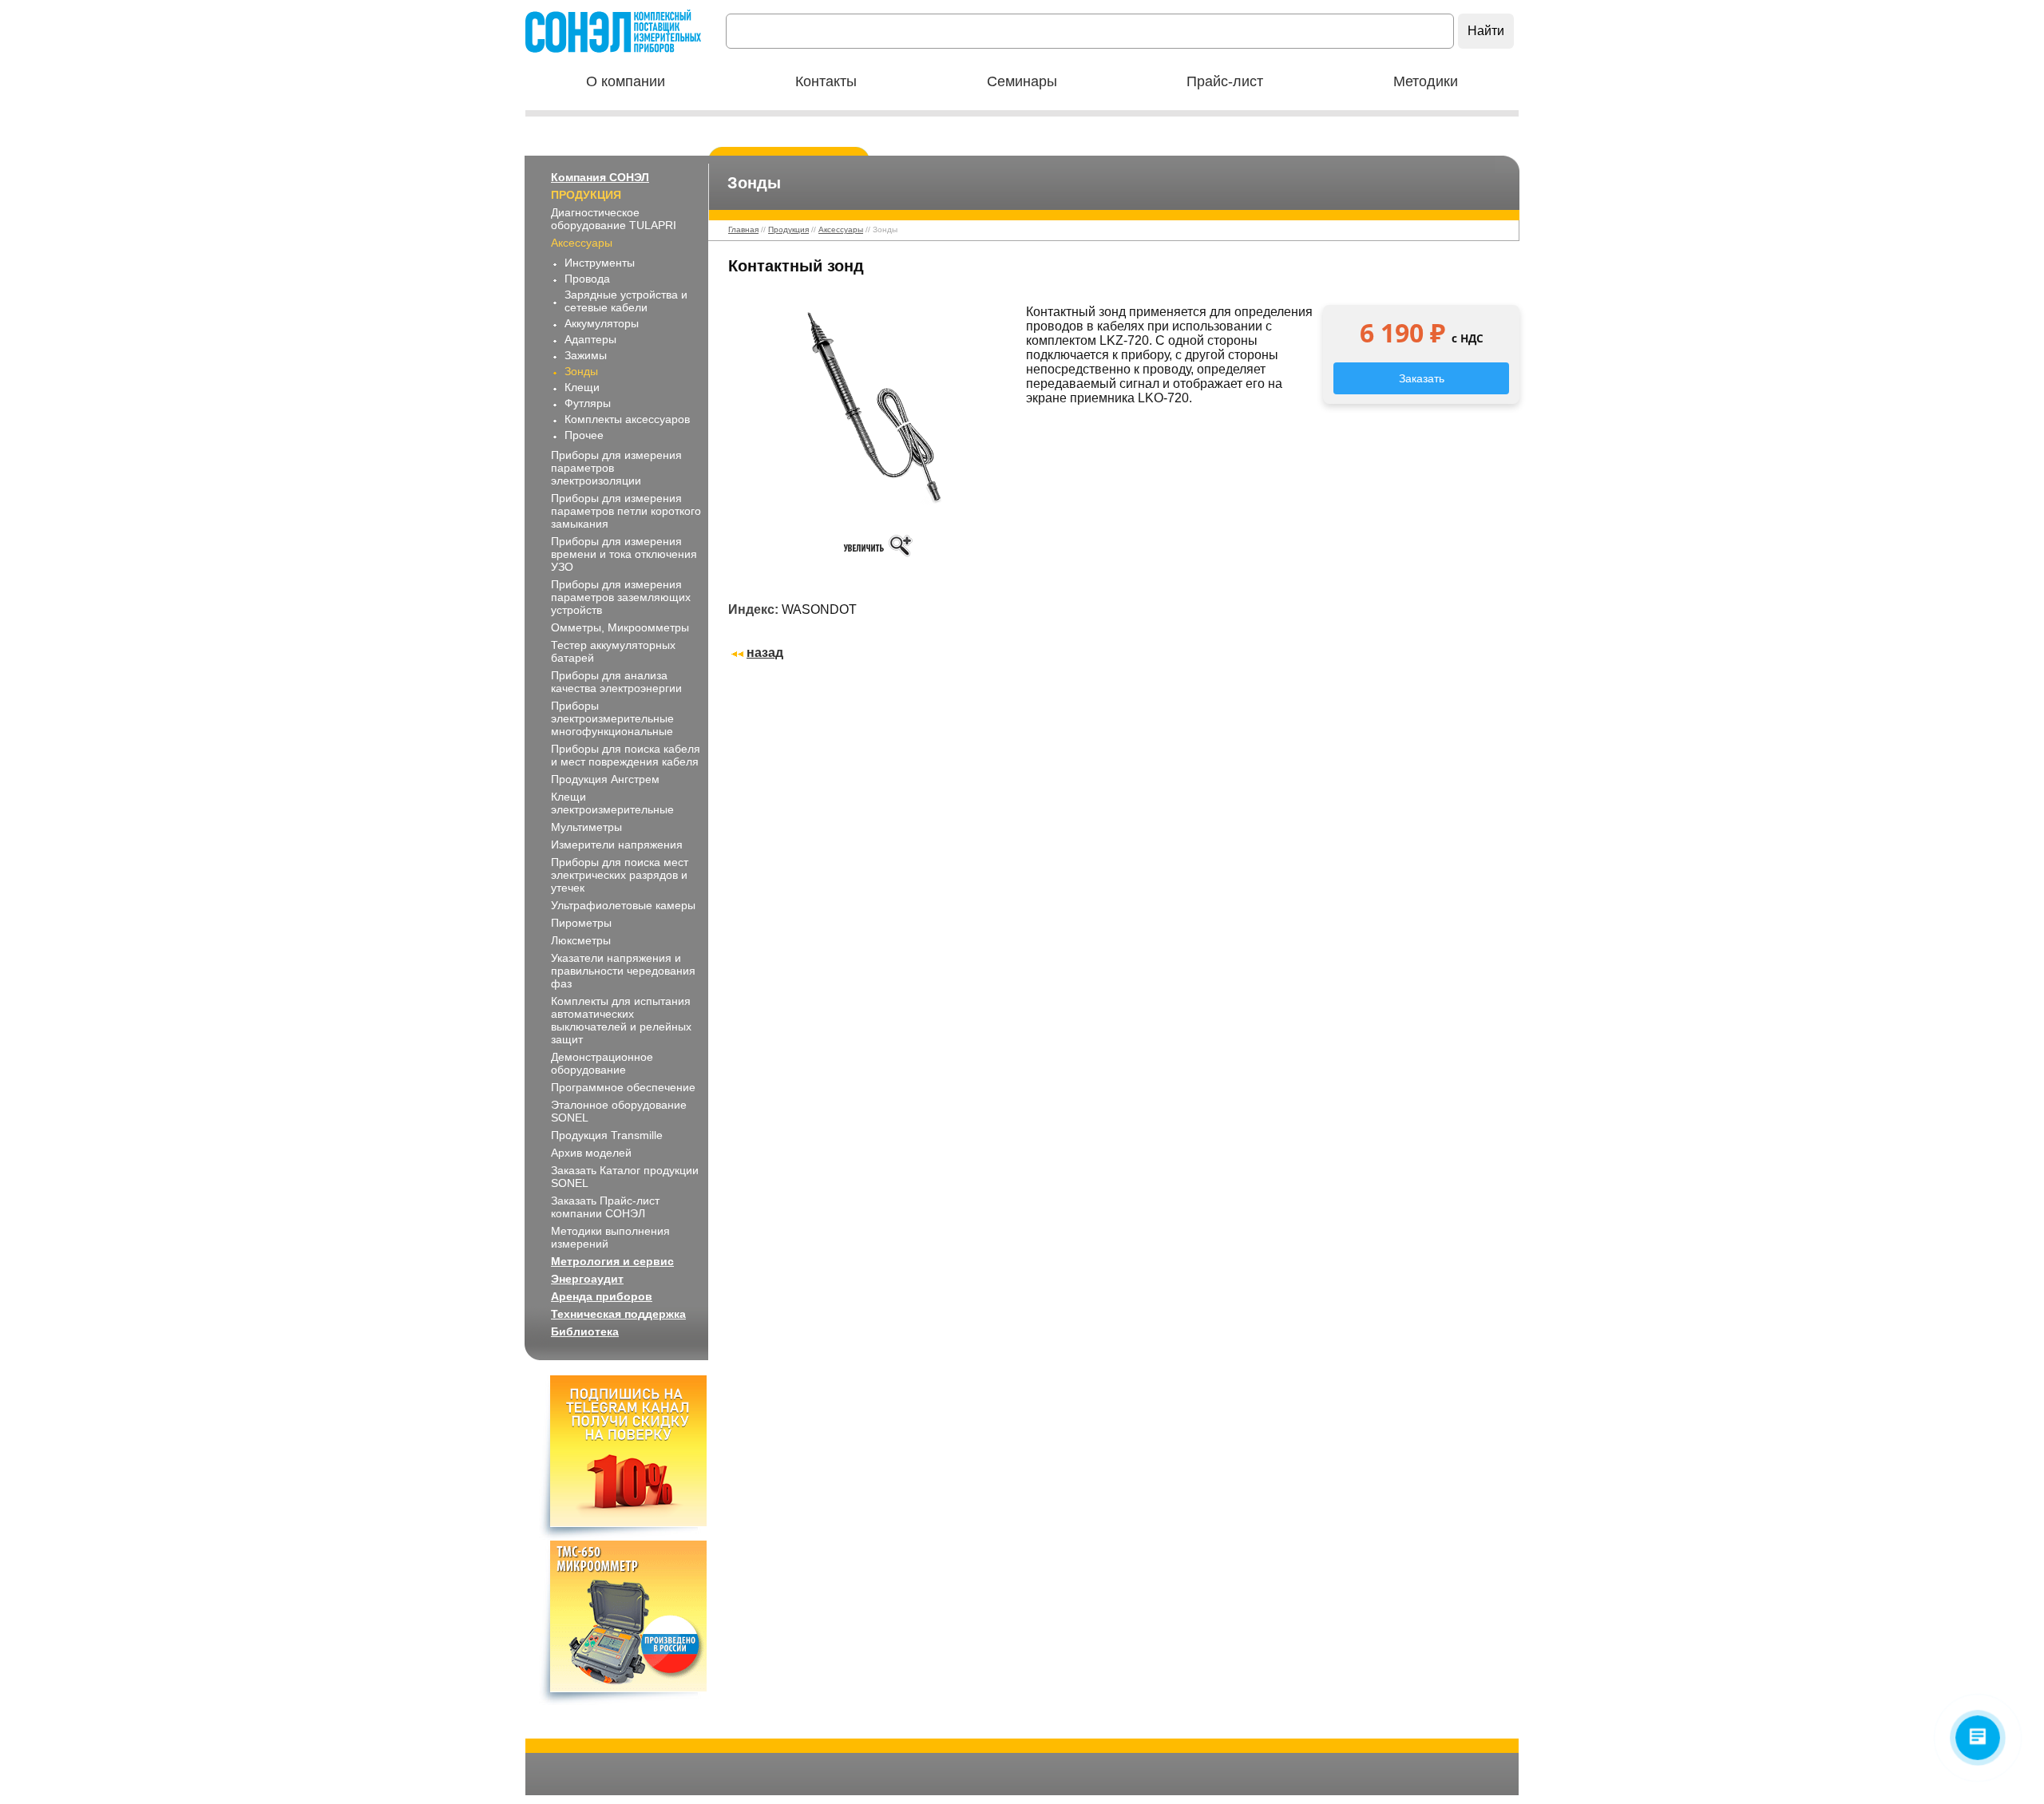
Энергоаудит (587, 1279)
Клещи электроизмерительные (612, 803)
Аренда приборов (602, 1296)
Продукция (586, 195)
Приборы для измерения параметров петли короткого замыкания (626, 511)
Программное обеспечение (623, 1087)
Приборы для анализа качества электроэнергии (616, 682)
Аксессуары (582, 243)
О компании (626, 81)
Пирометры (581, 923)
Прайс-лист (1225, 81)
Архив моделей (591, 1153)
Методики (1426, 81)
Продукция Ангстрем (605, 779)
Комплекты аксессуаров (627, 419)
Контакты (826, 81)
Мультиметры (586, 827)
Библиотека (585, 1331)
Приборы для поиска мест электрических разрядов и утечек (620, 875)
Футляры (588, 403)
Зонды (581, 371)
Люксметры (581, 940)
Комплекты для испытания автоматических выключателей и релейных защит (621, 1020)
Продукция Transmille (607, 1135)
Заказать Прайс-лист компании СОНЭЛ (605, 1207)
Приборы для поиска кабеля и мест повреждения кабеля (626, 755)
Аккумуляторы (602, 323)
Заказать (1422, 378)
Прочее (584, 435)
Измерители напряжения (617, 845)
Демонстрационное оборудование (602, 1063)
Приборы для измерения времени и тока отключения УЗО (624, 554)
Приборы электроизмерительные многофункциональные (612, 718)
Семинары (1022, 81)
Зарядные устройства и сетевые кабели (626, 301)
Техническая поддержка (618, 1314)
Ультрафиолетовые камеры (623, 905)
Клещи (582, 387)
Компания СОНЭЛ (600, 177)
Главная (743, 229)
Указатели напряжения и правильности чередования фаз (623, 971)
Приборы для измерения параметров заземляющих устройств (621, 597)
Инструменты (600, 263)
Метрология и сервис (612, 1261)
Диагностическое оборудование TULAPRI (614, 219)
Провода (587, 279)
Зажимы (586, 355)
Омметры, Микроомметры (620, 627)
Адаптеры (590, 339)
